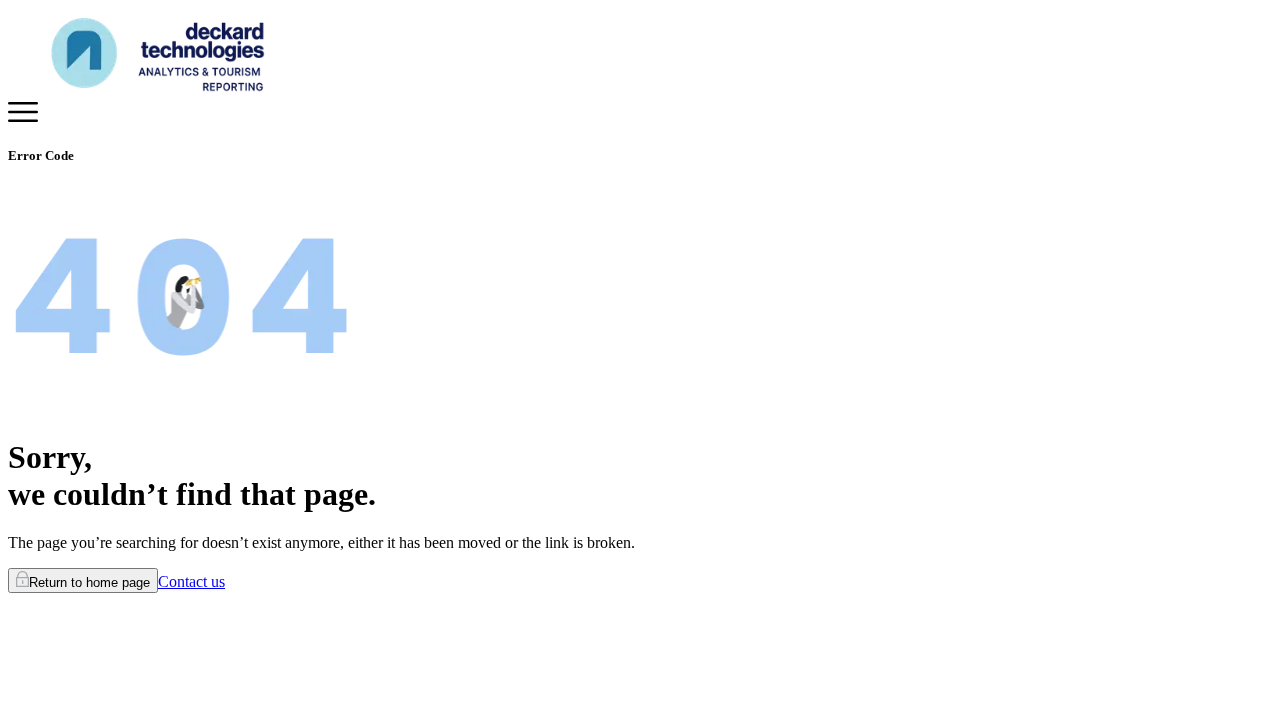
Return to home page (89, 582)
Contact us (191, 581)
